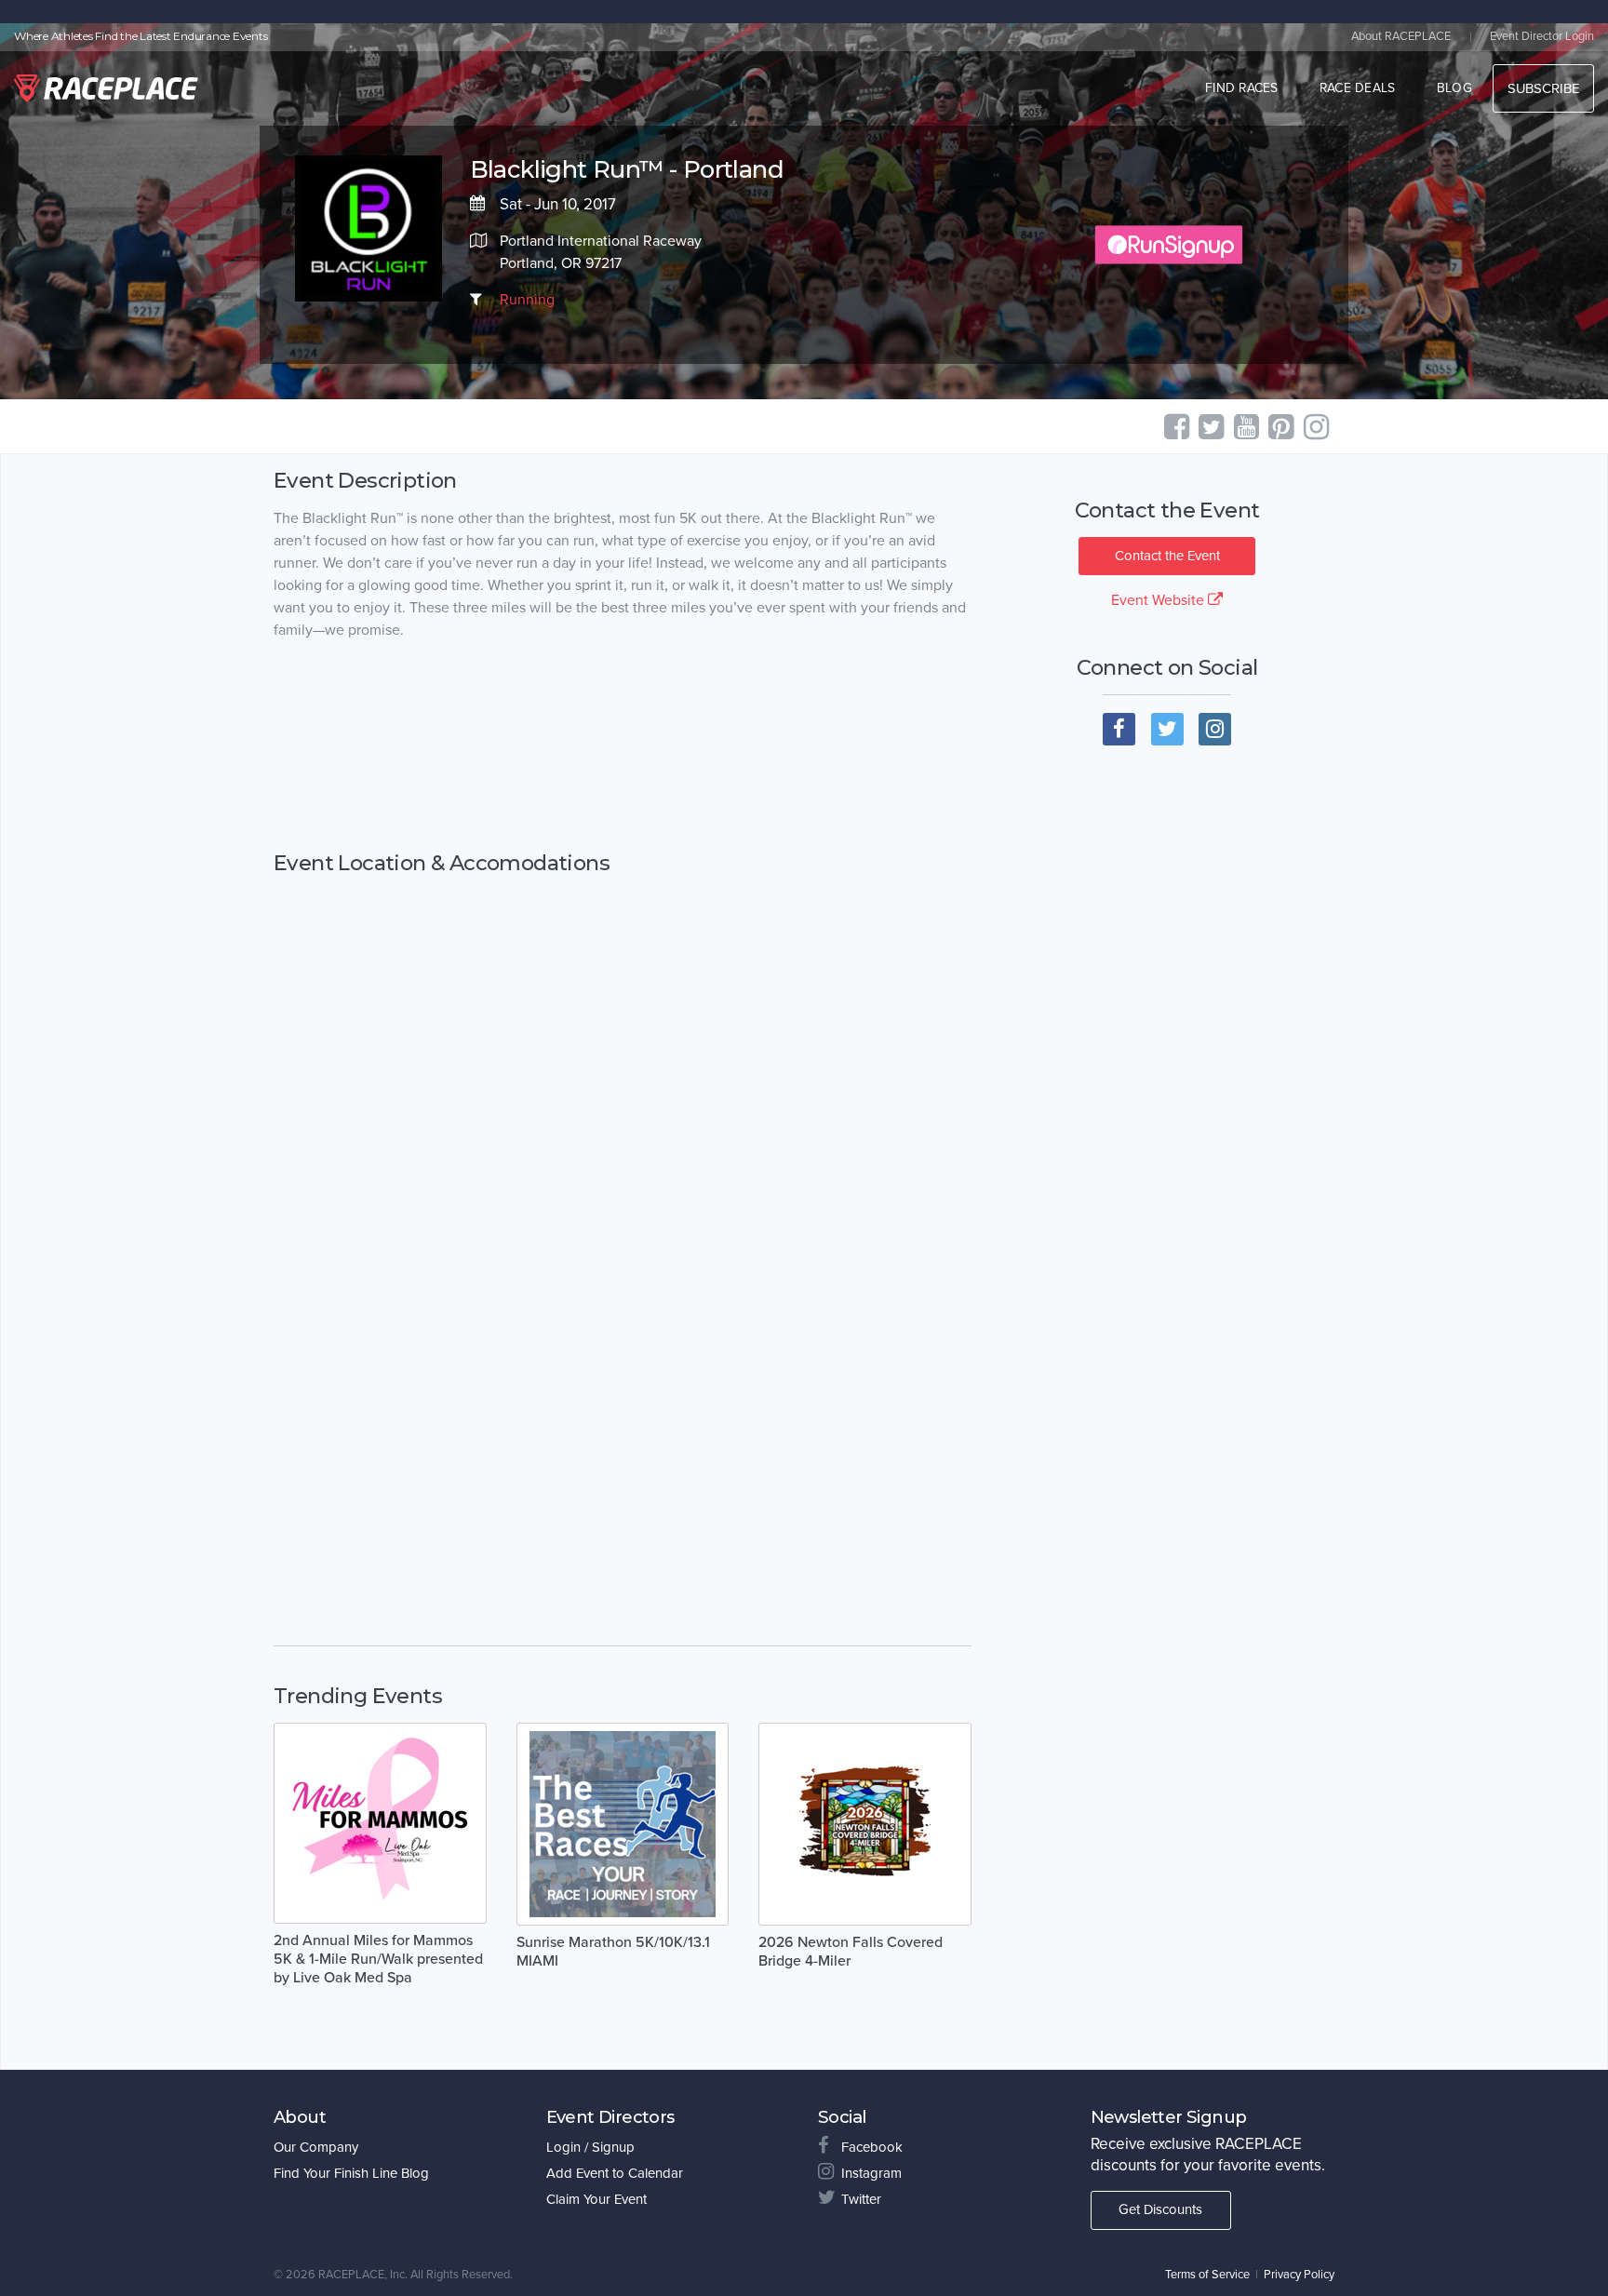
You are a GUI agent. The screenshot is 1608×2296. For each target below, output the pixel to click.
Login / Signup (590, 2147)
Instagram (871, 2173)
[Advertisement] (623, 746)
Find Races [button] (1242, 88)
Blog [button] (1454, 88)
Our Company (316, 2147)
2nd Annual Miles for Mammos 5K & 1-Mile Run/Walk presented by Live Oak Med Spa (378, 1959)
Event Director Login (1542, 36)
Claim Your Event (596, 2199)
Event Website (1159, 600)
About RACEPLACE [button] (1401, 36)
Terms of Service (1207, 2275)
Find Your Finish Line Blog (351, 2173)
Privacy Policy (1299, 2275)
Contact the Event (1167, 556)
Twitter (861, 2199)
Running (527, 300)
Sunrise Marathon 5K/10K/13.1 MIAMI (613, 1952)
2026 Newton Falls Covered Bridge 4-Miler (851, 1952)
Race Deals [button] (1358, 88)
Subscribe (1543, 88)
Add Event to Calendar (615, 2173)
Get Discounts (1160, 2209)
